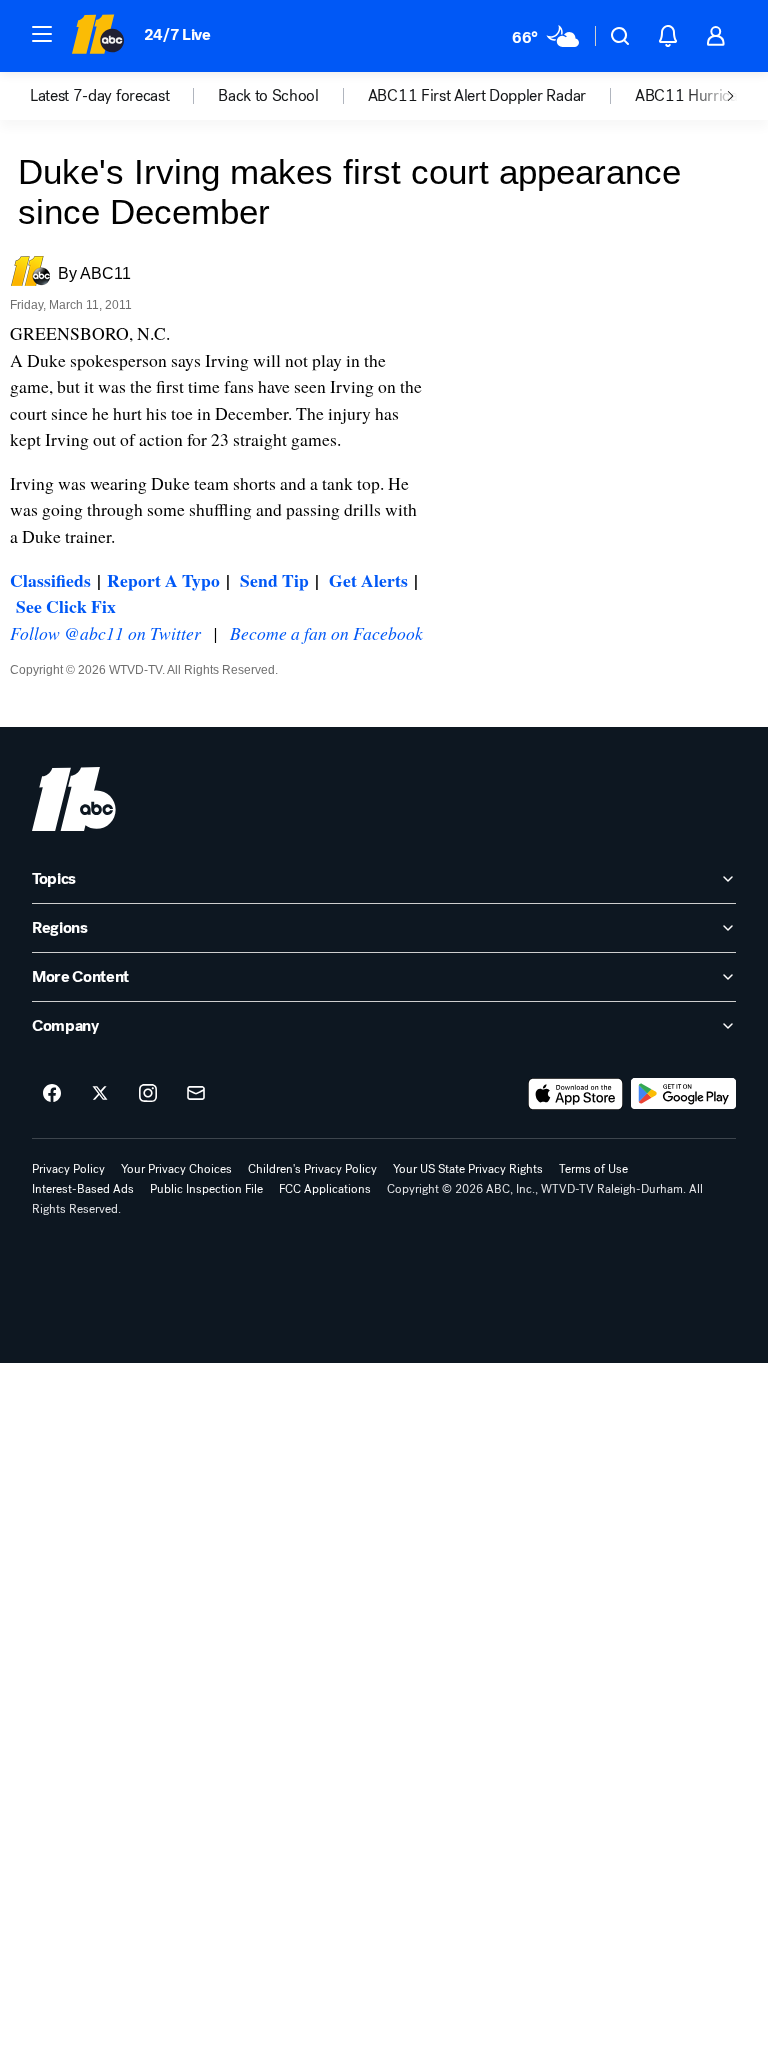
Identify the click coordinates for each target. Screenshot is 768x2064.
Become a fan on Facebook (326, 633)
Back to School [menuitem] (268, 96)
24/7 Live (177, 34)
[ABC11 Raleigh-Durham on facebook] (52, 1094)
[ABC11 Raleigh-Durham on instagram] (148, 1094)
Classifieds (50, 580)
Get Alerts (368, 580)
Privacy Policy (68, 1169)
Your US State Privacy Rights (468, 1169)
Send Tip (274, 580)
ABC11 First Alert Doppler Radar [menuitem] (477, 96)
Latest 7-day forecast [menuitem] (99, 96)
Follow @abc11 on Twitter (105, 633)
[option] (124, 96)
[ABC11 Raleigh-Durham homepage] (97, 36)
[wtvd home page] (74, 799)
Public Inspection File (206, 1189)
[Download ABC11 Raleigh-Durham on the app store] (576, 1094)
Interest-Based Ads (83, 1189)
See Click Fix (66, 606)
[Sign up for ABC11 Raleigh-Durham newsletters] (196, 1094)
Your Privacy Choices (176, 1169)
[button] (42, 34)
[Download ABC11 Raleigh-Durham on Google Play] (683, 1094)
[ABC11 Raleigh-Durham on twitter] (100, 1094)
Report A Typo (163, 580)
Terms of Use (593, 1169)
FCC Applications (325, 1189)
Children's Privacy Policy (312, 1169)
